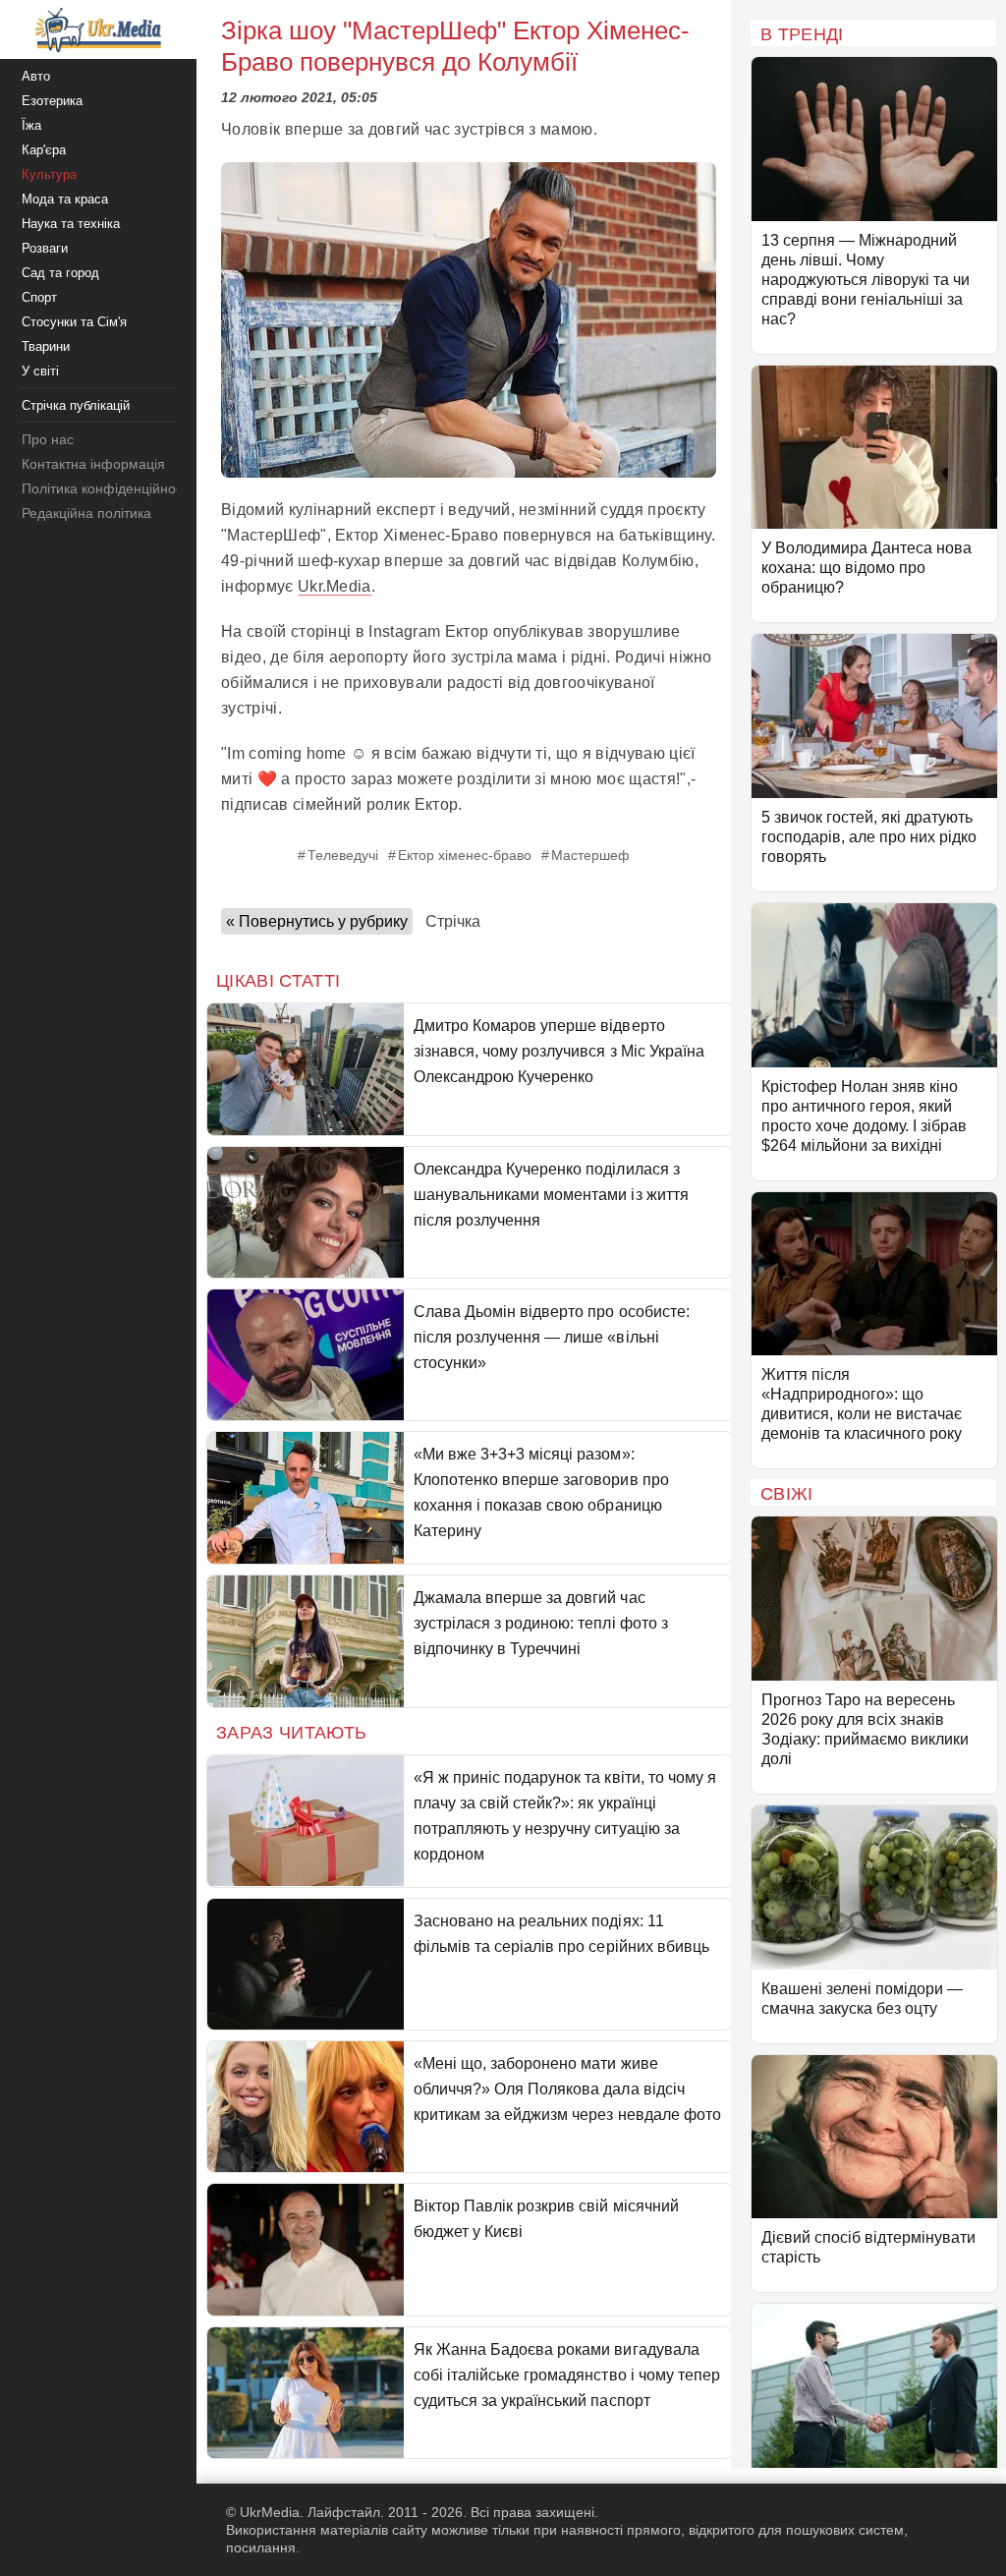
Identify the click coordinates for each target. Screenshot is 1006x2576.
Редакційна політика (86, 513)
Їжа (31, 125)
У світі (40, 371)
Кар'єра (44, 150)
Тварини (46, 346)
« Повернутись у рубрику (317, 921)
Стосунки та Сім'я (74, 322)
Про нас (48, 439)
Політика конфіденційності (107, 488)
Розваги (45, 248)
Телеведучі (343, 855)
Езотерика (52, 101)
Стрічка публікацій (76, 405)
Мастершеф (590, 855)
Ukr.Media (335, 586)
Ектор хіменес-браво (465, 855)
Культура (49, 174)
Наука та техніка (71, 224)
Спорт (39, 297)
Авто (36, 76)
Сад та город (60, 273)
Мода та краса (65, 199)
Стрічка (453, 921)
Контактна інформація (93, 464)
